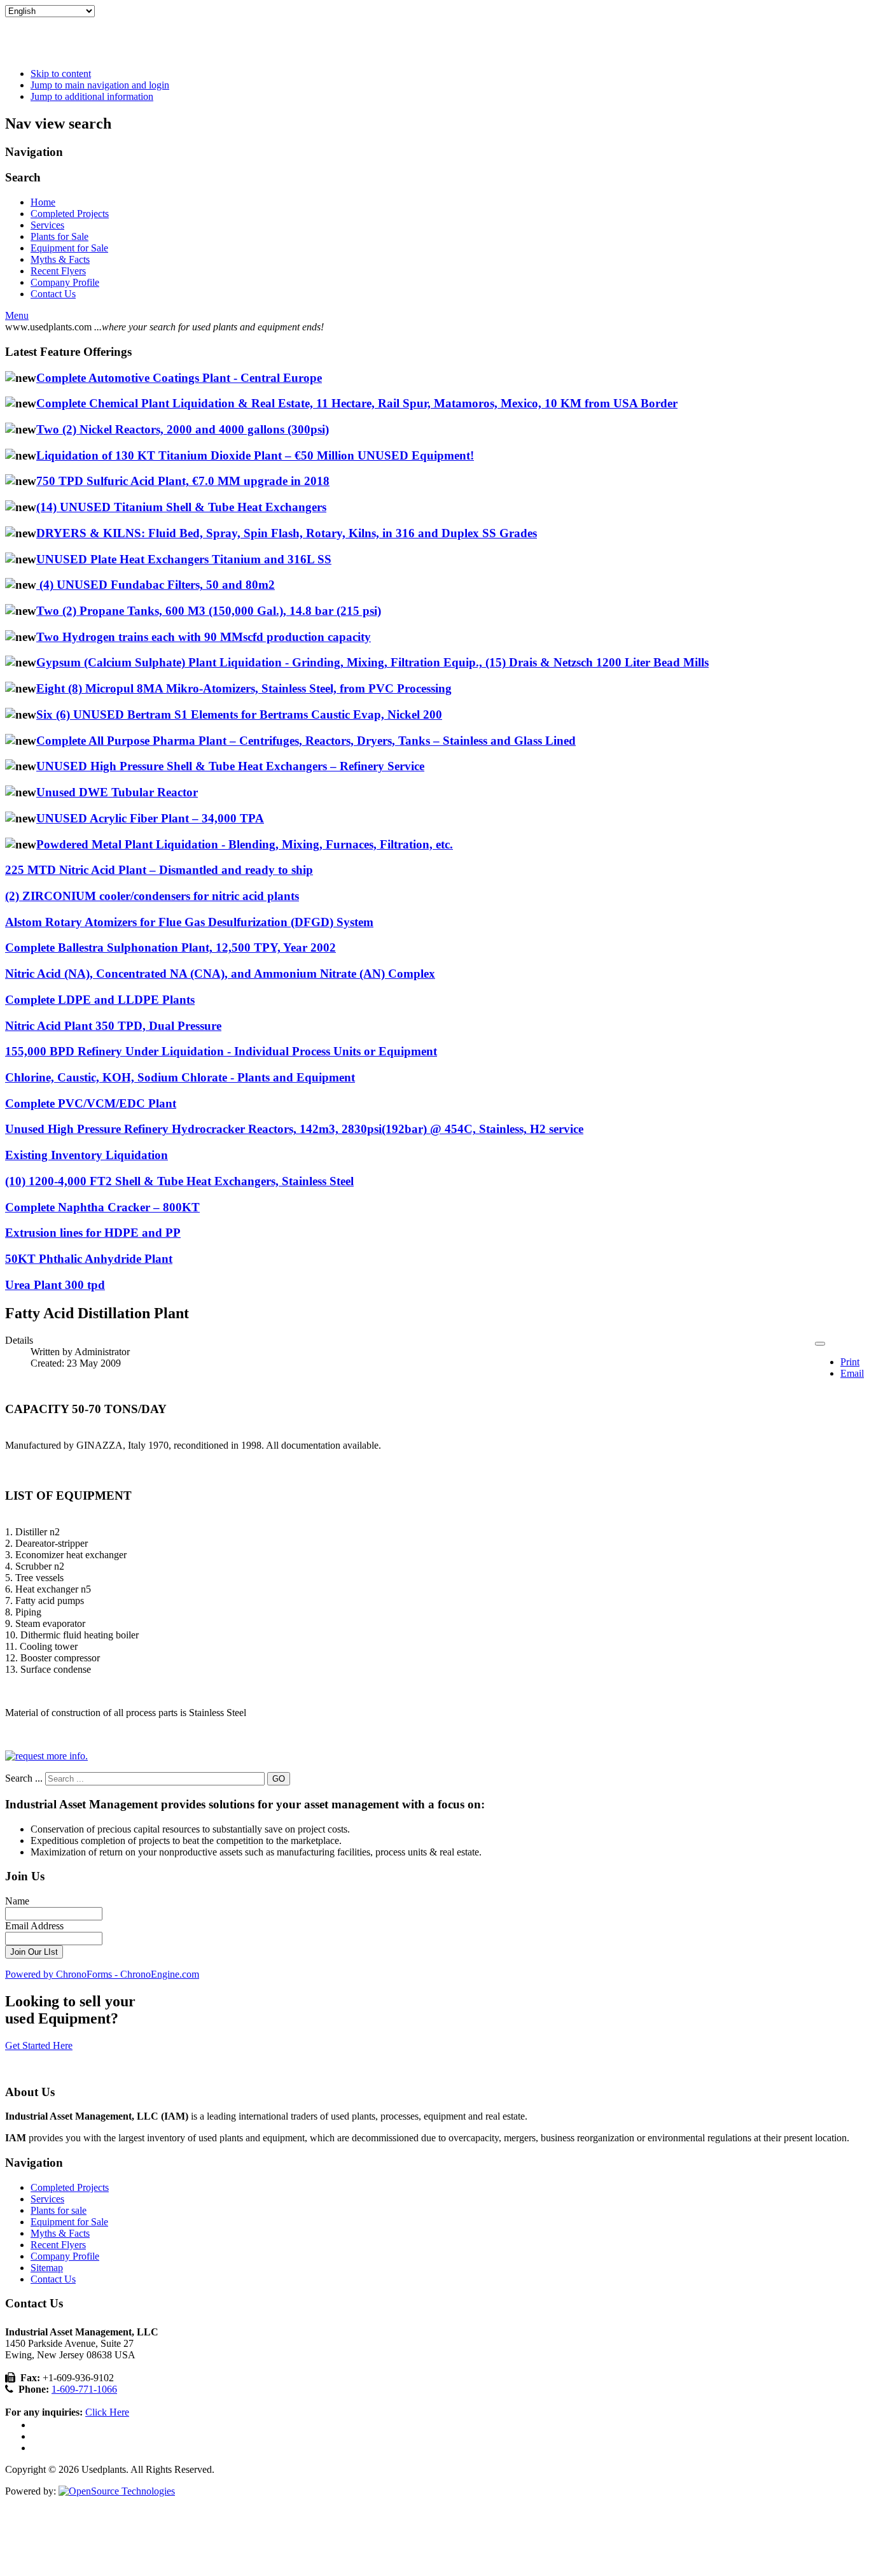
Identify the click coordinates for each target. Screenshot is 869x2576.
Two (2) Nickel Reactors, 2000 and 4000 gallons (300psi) (183, 429)
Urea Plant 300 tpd (55, 1285)
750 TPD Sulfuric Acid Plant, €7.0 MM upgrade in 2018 (183, 481)
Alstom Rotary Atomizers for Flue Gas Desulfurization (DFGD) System (189, 922)
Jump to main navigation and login (100, 85)
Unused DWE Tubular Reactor (117, 792)
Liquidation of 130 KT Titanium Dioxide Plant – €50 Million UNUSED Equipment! (255, 455)
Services (47, 225)
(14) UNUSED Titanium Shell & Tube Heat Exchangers (181, 507)
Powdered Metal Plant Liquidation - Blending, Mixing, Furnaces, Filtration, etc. (245, 844)
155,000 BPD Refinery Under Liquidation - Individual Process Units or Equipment (221, 1051)
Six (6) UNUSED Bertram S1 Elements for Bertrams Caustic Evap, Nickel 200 (239, 714)
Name (17, 1901)
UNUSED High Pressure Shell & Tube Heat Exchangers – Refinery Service (230, 766)
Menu (17, 315)
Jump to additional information (92, 96)
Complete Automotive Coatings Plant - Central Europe (179, 378)
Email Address (34, 1926)
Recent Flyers (58, 271)
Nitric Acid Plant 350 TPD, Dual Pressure (113, 1026)
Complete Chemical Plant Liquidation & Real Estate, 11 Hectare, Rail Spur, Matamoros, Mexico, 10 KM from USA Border (357, 403)
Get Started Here (39, 2045)
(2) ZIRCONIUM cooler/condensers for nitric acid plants (152, 896)
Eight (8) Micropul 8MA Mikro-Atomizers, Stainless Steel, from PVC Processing (244, 688)
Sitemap (47, 2268)
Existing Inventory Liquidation (87, 1155)
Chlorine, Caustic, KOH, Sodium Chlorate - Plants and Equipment (180, 1077)
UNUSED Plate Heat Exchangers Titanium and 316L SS (184, 559)
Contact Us (53, 294)
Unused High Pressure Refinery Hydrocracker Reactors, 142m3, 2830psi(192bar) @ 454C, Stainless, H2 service (294, 1129)
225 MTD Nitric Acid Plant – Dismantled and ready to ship (159, 870)
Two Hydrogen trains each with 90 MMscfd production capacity (204, 637)
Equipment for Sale (69, 248)
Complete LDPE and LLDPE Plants (100, 1000)
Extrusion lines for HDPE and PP (93, 1233)
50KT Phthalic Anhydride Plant (89, 1259)
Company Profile (65, 282)
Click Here (107, 2412)
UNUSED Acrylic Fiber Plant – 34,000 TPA (150, 818)
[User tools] (820, 1344)
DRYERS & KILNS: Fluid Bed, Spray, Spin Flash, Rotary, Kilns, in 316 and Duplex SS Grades (287, 533)
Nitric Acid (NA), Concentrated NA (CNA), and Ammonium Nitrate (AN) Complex (220, 974)
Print (850, 1362)
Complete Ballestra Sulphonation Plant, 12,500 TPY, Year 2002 (170, 947)
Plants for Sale (59, 236)
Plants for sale (59, 2210)
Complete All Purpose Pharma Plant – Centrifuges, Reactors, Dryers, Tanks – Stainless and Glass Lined (306, 741)
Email (852, 1373)
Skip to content (61, 74)
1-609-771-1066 (84, 2389)
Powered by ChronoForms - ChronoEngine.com (102, 1974)
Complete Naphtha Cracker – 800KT (102, 1207)
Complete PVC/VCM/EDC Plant (91, 1103)
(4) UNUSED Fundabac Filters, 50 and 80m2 (156, 585)
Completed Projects (70, 214)
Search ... (24, 1778)
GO (279, 1779)
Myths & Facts (60, 259)
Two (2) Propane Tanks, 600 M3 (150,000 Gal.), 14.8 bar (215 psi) (209, 611)
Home (43, 202)
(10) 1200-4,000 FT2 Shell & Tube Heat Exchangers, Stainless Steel (179, 1181)
